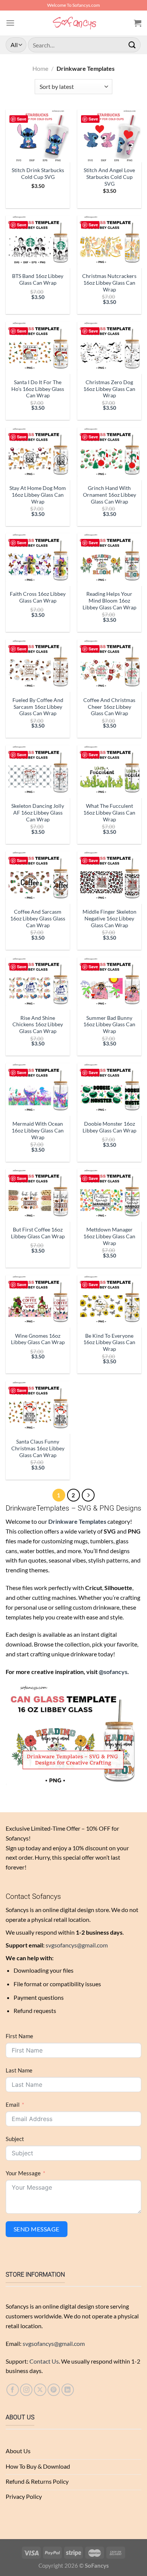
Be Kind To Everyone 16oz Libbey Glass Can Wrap (109, 1342)
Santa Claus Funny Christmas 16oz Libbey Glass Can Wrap (38, 1448)
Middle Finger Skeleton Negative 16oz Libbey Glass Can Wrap (109, 918)
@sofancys (113, 1672)
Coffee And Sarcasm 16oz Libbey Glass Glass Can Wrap (38, 918)
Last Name (19, 2070)
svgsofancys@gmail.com (77, 1945)
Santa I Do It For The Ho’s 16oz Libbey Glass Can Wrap (38, 389)
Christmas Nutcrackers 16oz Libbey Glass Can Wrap (109, 283)
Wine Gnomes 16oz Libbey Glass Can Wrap (38, 1339)
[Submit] (132, 45)
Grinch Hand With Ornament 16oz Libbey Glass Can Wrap (109, 495)
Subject (15, 2139)
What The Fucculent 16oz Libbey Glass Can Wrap (109, 813)
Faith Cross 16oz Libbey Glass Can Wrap (38, 597)
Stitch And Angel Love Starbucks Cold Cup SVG (109, 177)
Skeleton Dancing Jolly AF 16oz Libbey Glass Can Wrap (38, 813)
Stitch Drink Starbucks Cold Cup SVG (38, 173)
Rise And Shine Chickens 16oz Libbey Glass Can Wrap (38, 1025)
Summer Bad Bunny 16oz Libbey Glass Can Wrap (109, 1025)
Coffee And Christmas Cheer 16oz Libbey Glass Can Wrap (109, 707)
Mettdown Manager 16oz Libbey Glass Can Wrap (109, 1236)
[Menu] (10, 23)
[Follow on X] (40, 2390)
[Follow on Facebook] (13, 2390)
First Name (19, 2036)
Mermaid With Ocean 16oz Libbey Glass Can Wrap (38, 1130)
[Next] (88, 1495)
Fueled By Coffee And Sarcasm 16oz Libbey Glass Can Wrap (38, 707)
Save (22, 119)
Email (13, 2105)
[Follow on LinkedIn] (68, 2390)
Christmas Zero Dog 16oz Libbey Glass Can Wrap (109, 389)
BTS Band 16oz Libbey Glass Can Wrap (38, 279)
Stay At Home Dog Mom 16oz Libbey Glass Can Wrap (38, 495)
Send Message (37, 2229)
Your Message (23, 2173)
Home (40, 68)
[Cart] (138, 23)
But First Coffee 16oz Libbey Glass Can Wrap (38, 1233)
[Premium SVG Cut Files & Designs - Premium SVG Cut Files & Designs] (74, 23)
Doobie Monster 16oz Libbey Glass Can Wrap (109, 1127)
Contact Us (44, 2361)
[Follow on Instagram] (26, 2390)
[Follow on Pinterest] (54, 2390)
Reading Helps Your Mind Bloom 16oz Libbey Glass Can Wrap (109, 601)
